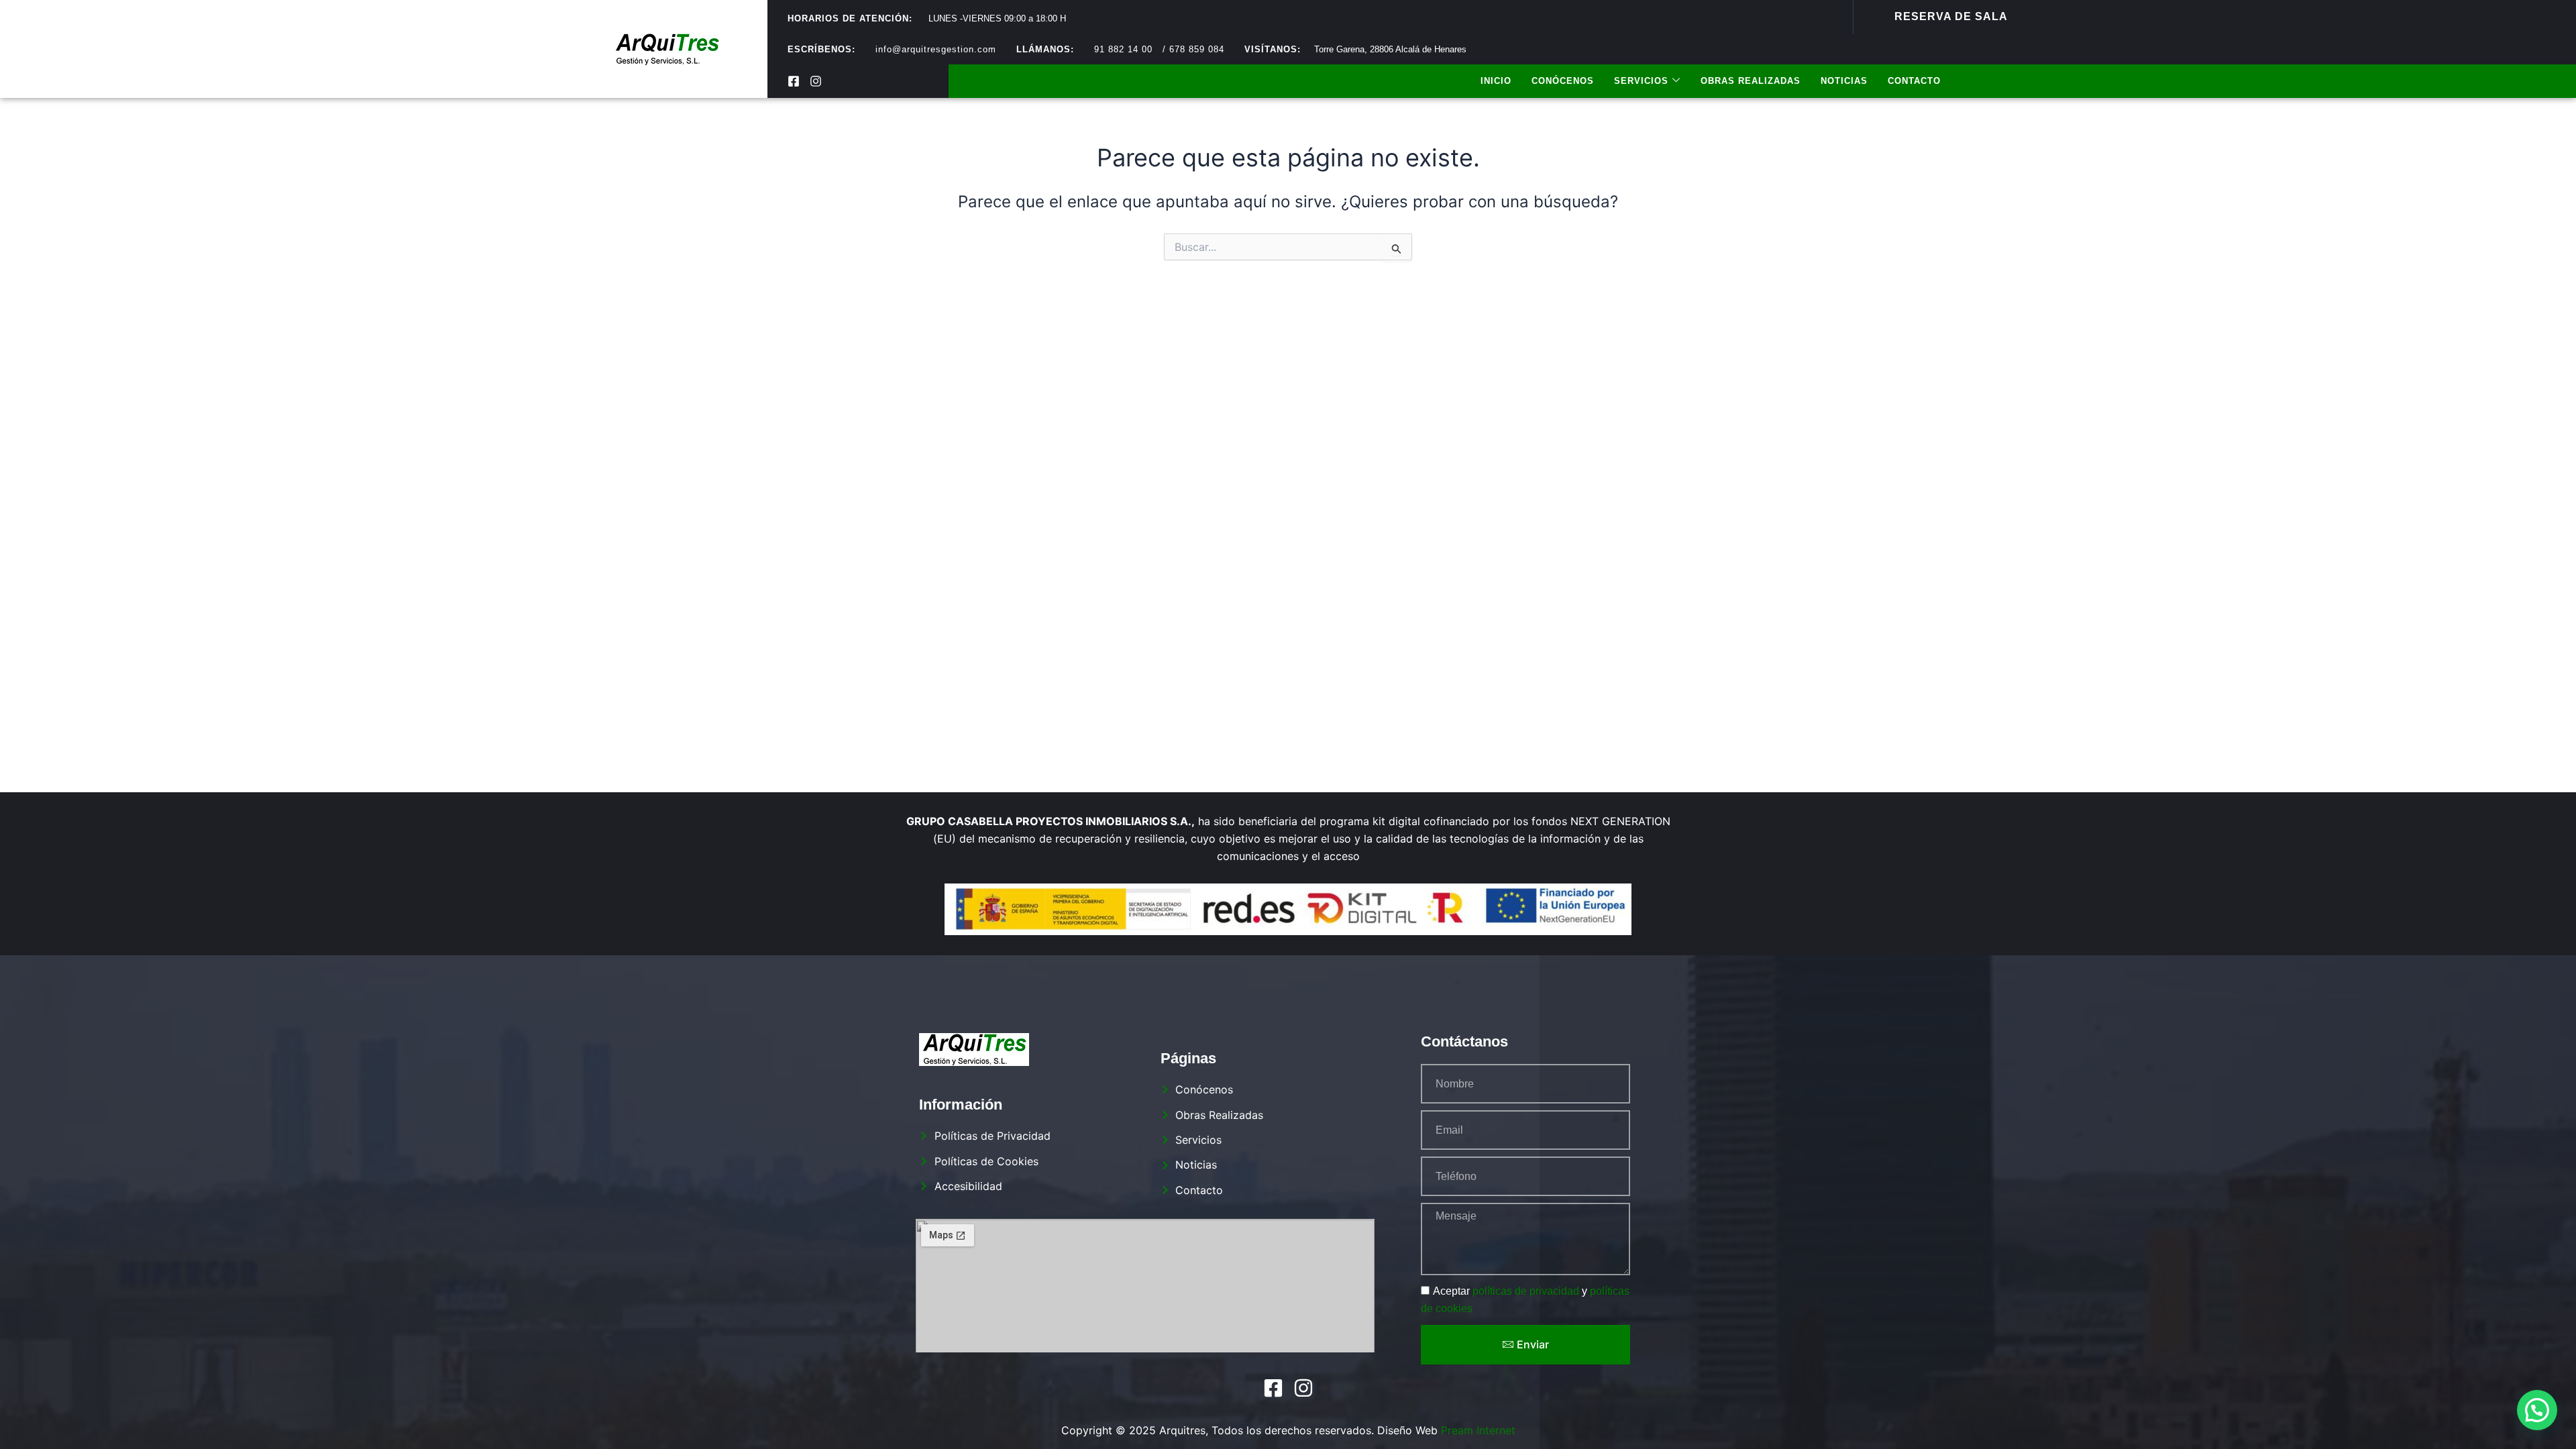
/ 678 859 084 (1193, 49)
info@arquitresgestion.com (936, 49)
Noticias (1844, 81)
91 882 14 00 (1123, 49)
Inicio (1496, 81)
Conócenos (1563, 81)
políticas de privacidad (1526, 1291)
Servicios (1641, 81)
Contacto (1914, 81)
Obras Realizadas (1751, 81)
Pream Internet (1478, 1430)
